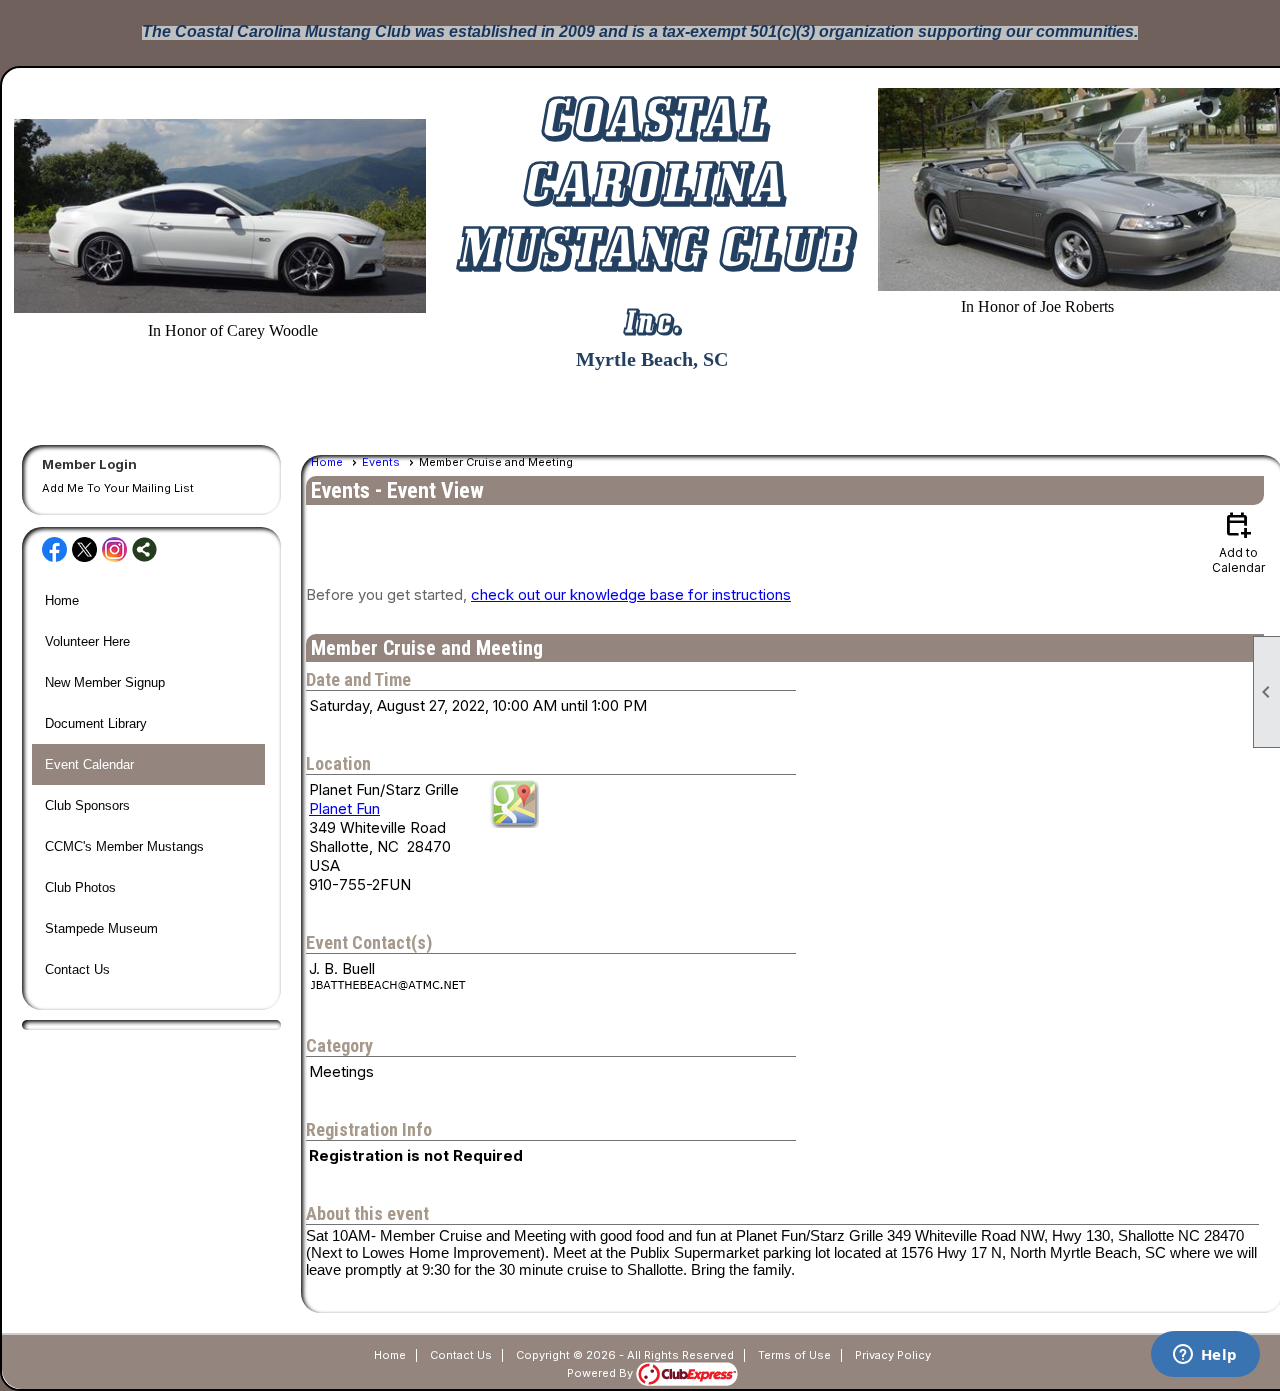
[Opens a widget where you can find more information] (1205, 1356)
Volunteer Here (87, 641)
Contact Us (77, 969)
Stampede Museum (101, 928)
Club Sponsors (87, 805)
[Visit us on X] (84, 551)
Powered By (601, 1373)
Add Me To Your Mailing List (118, 488)
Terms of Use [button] (794, 1355)
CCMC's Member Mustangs (124, 846)
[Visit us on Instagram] (114, 551)
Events (381, 462)
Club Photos (80, 887)
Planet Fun (344, 808)
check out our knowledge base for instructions (631, 594)
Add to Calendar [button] (1238, 541)
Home (62, 600)
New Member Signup (105, 682)
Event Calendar (89, 764)
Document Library (96, 723)
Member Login (89, 464)
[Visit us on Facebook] (54, 551)
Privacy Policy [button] (893, 1355)
